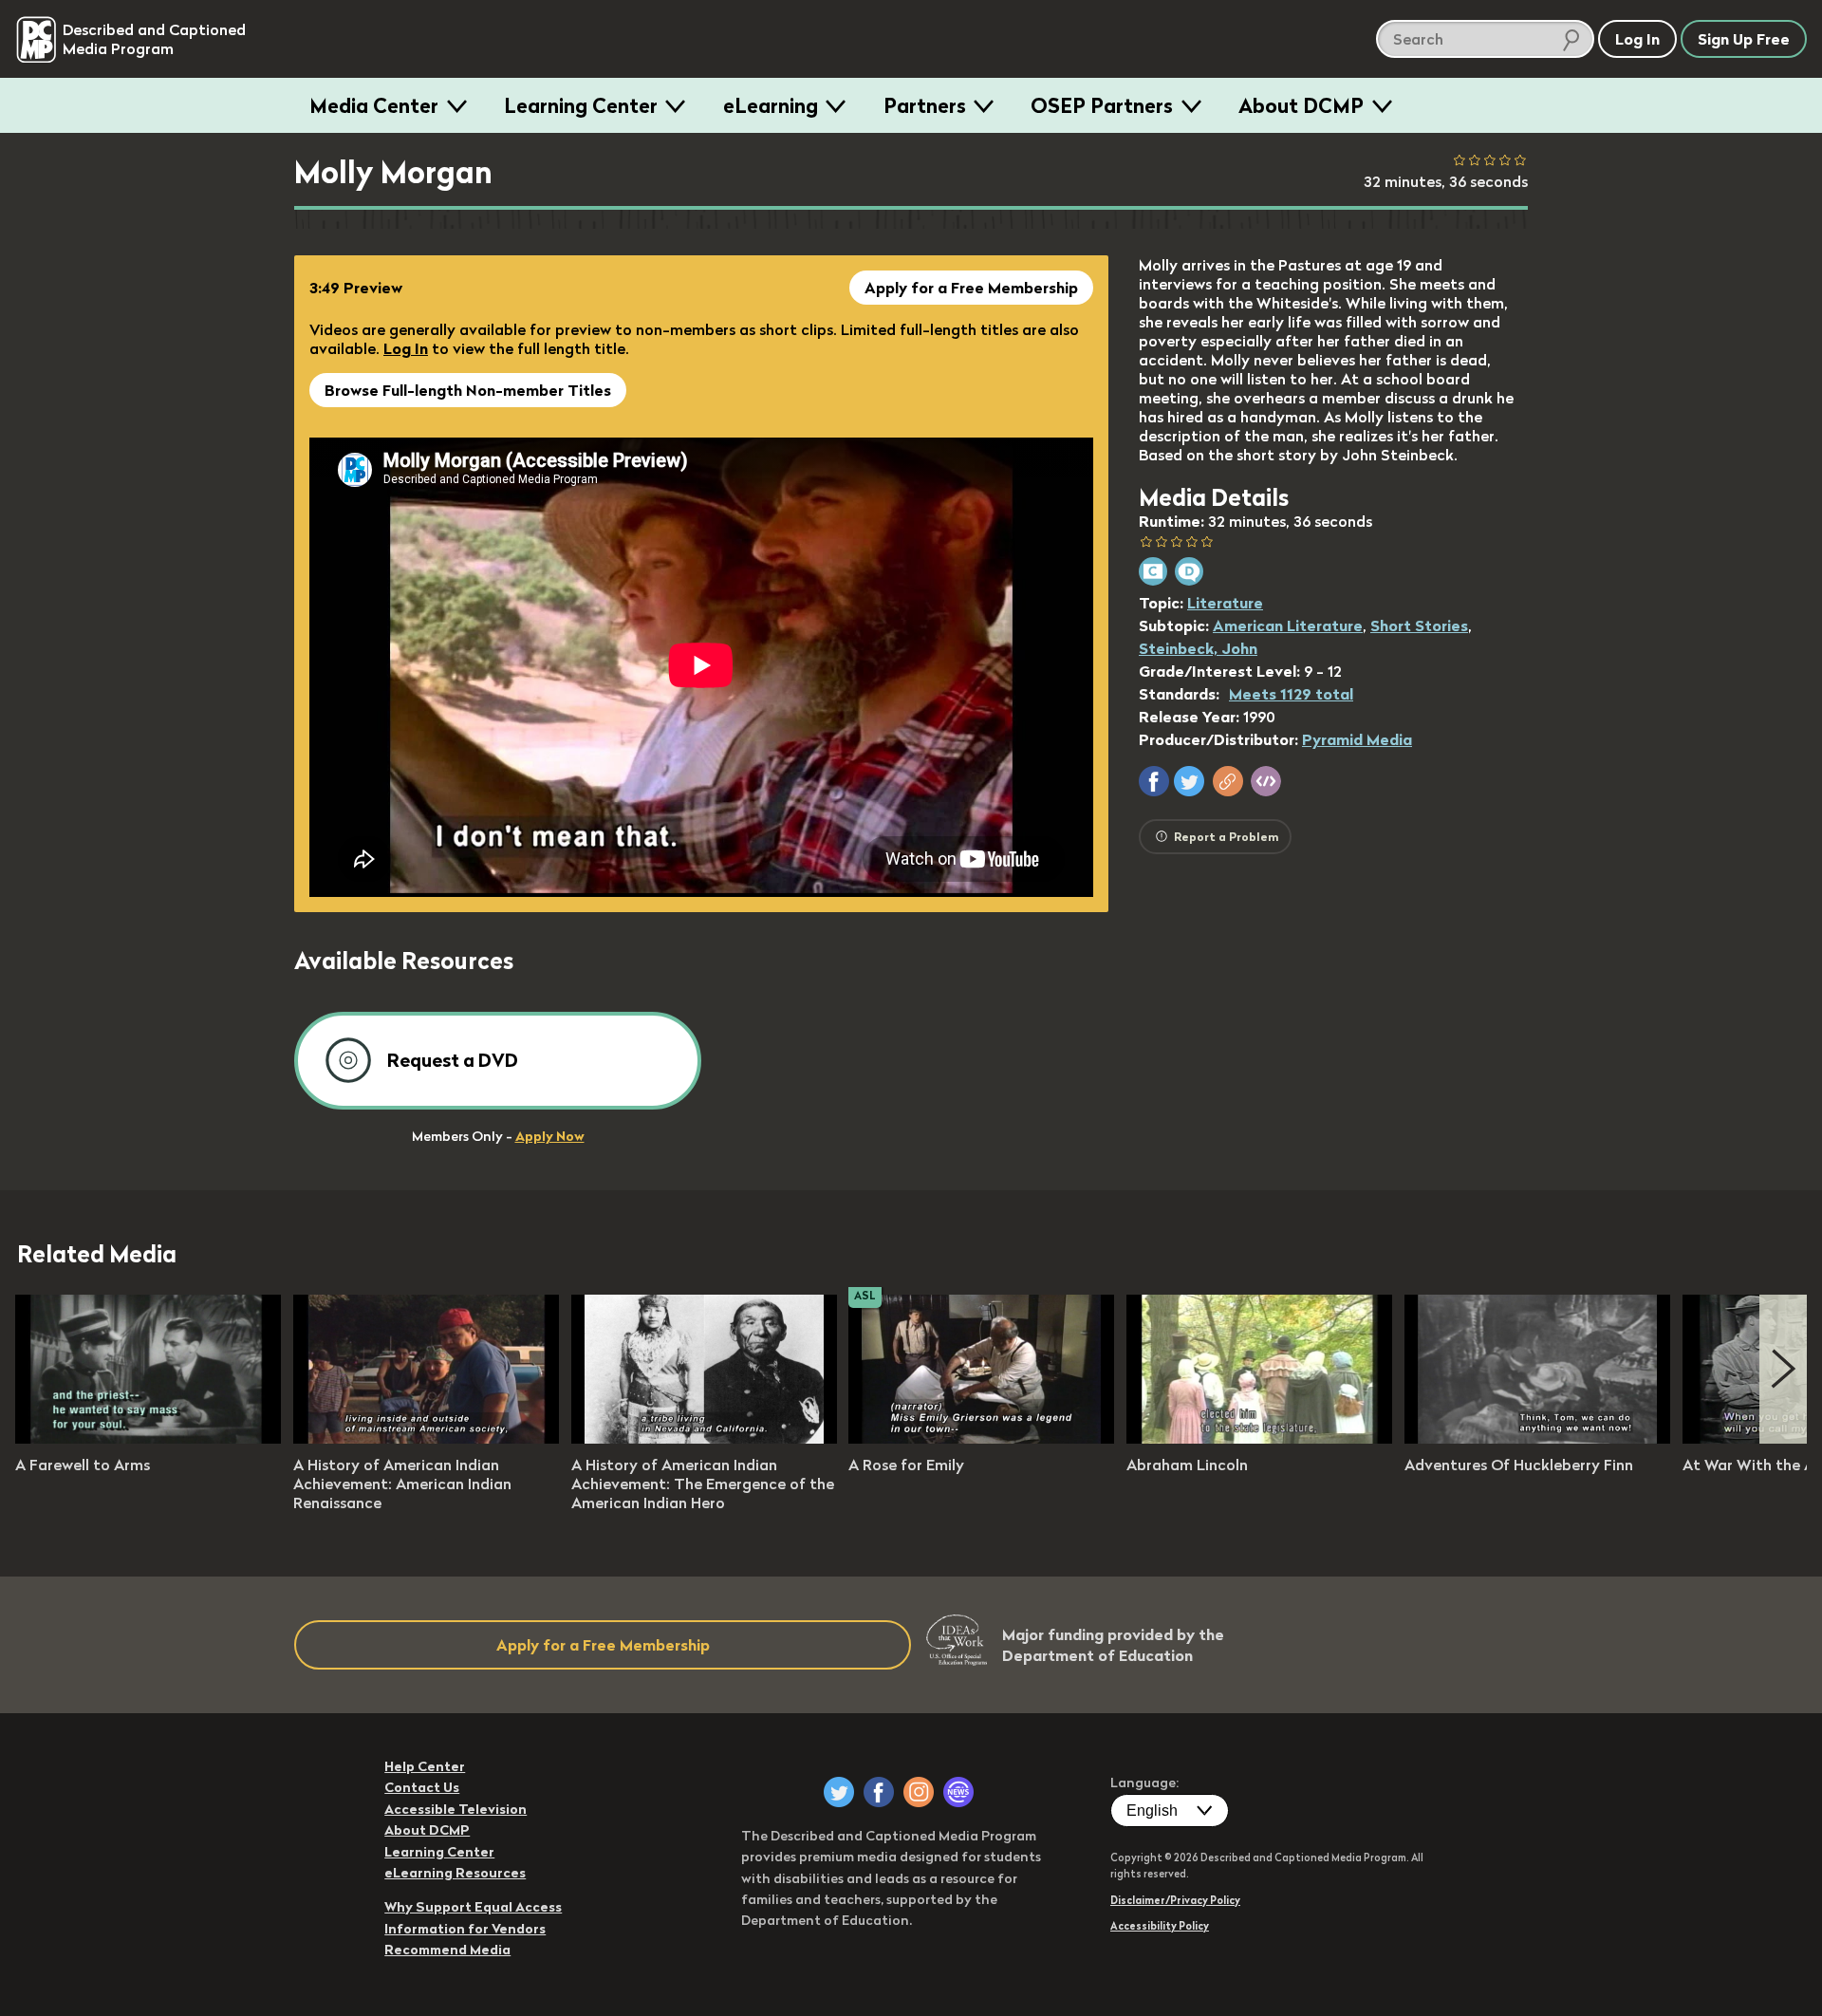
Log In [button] (1637, 39)
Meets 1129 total (1291, 694)
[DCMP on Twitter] (839, 1792)
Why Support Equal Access (473, 1907)
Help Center (425, 1766)
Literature (1225, 603)
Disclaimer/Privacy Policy (1175, 1900)
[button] (1154, 781)
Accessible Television (455, 1809)
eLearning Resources (455, 1873)
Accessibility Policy (1160, 1926)
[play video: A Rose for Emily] (981, 1438)
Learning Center (581, 105)
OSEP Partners (1102, 105)
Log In (406, 348)
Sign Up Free (1744, 39)
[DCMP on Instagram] (919, 1792)
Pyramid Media (1357, 739)
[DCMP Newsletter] (958, 1792)
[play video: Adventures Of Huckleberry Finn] (1537, 1438)
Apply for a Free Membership (971, 288)
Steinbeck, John (1198, 648)
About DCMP (1301, 105)
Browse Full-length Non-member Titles (468, 390)
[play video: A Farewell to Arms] (148, 1438)
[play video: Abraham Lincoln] (1259, 1438)
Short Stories (1419, 625)
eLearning (771, 105)
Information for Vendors (465, 1929)
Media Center (374, 105)
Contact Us (422, 1787)
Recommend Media (447, 1950)
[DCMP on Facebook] (879, 1792)
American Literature (1288, 625)
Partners (925, 105)
